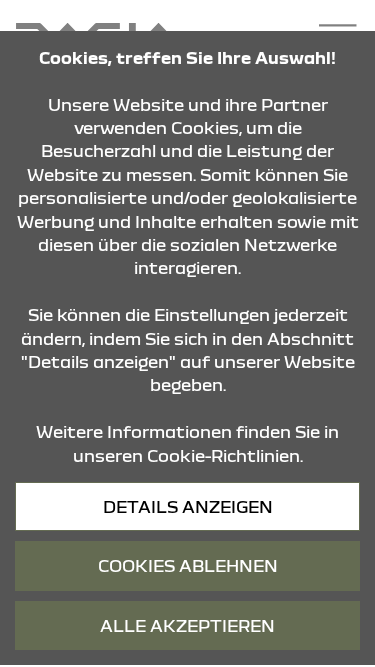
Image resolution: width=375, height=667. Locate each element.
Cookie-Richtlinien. (225, 455)
